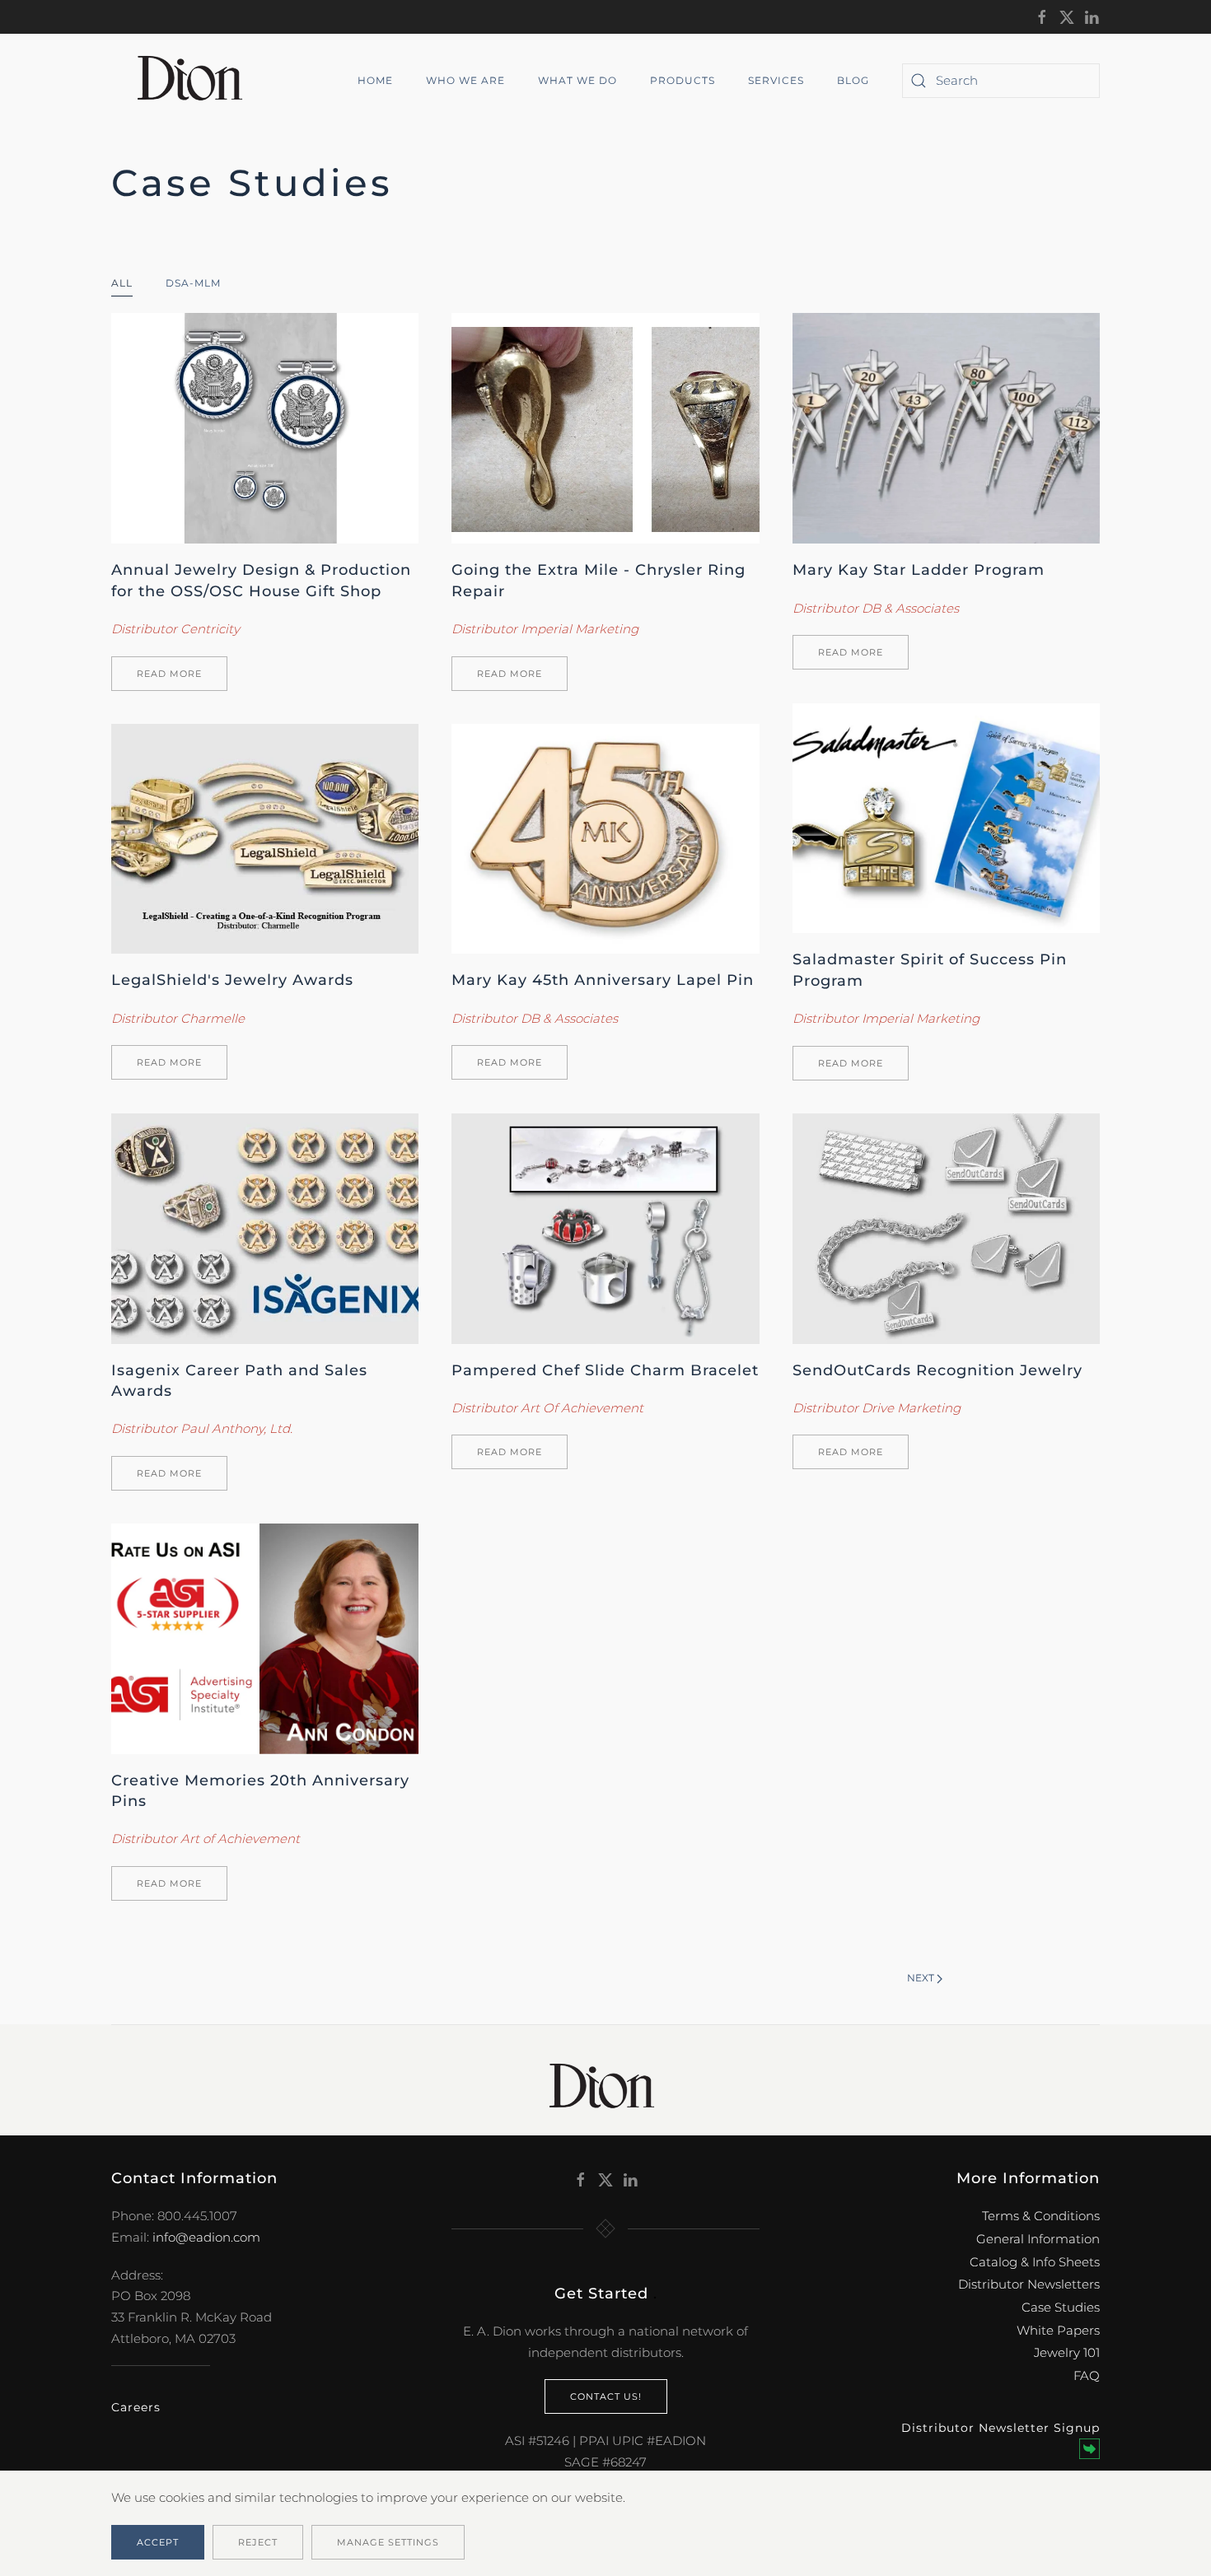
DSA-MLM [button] (193, 283)
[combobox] (1001, 81)
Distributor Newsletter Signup (1001, 2428)
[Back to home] (196, 81)
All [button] (122, 283)
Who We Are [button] (465, 80)
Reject (258, 2542)
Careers (136, 2407)
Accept (158, 2542)
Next (921, 1978)
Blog (853, 80)
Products (683, 80)
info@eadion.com (206, 2237)
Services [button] (776, 80)
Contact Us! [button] (606, 2396)
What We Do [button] (577, 80)
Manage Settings (388, 2542)
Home (375, 80)
